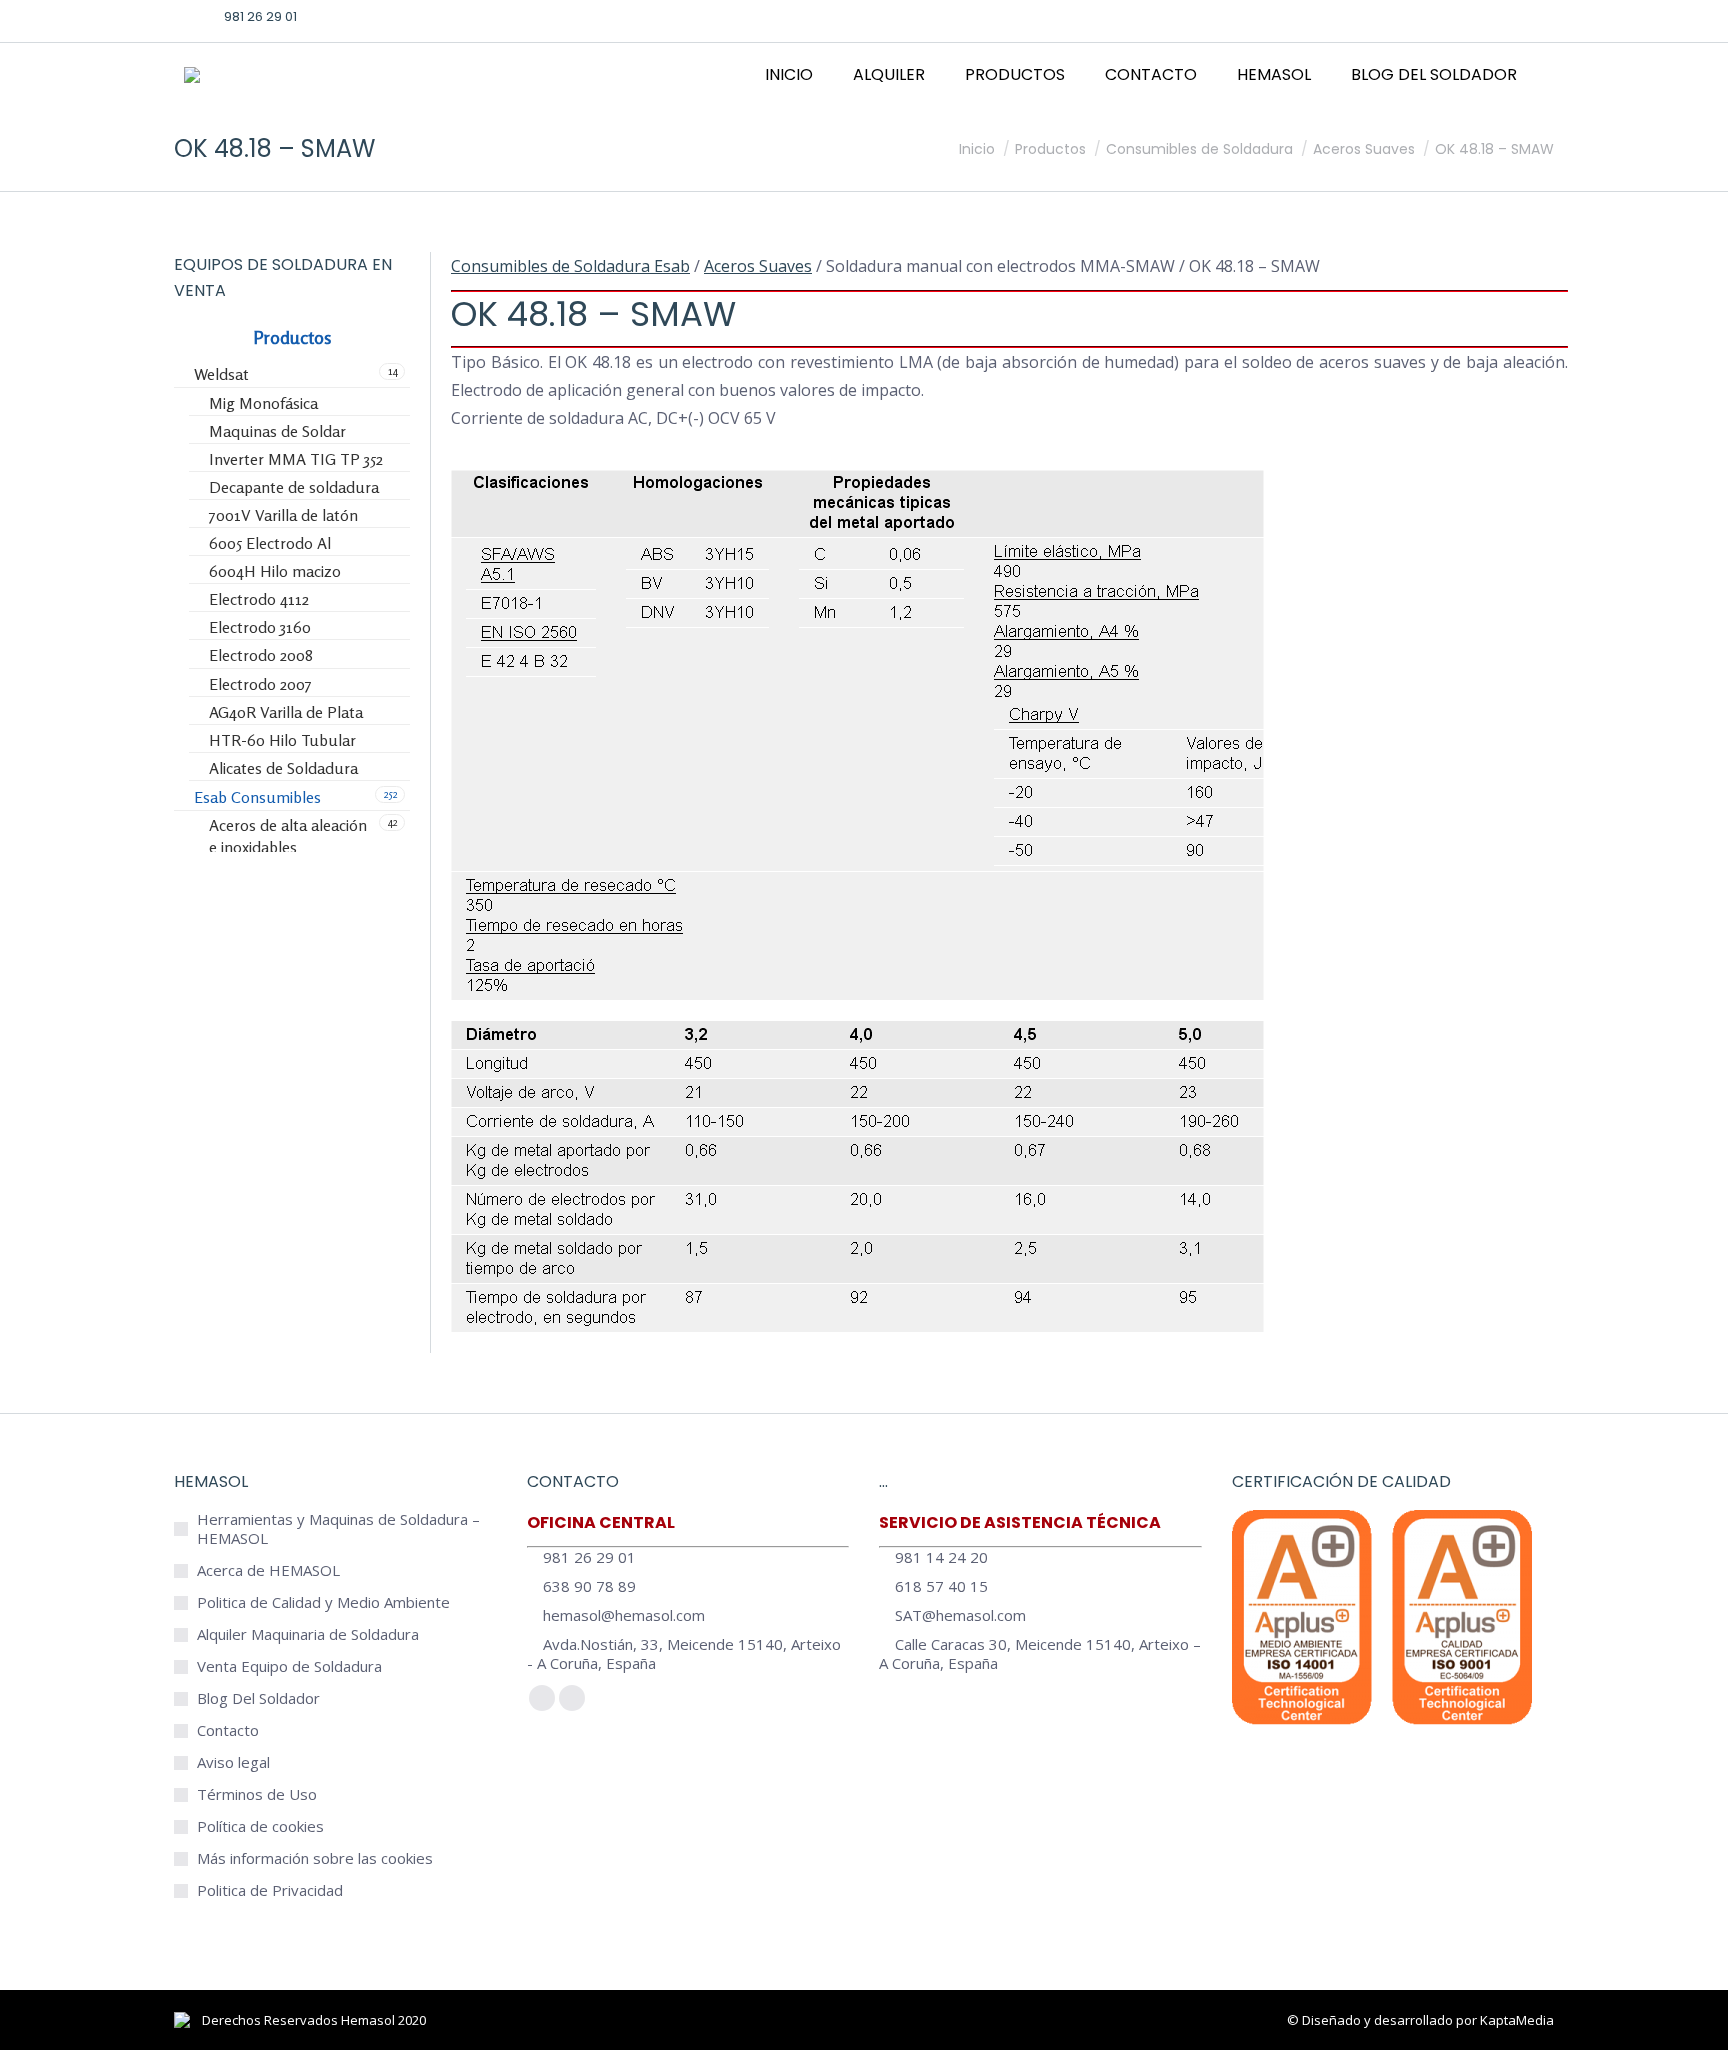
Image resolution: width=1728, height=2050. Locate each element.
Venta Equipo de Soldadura (289, 1666)
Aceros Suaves (758, 266)
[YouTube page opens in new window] (1508, 16)
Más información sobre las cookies (315, 1858)
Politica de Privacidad (270, 1890)
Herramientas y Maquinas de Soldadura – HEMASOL (338, 1529)
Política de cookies (260, 1826)
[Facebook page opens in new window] (1415, 16)
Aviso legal (233, 1762)
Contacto (228, 1730)
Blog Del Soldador (258, 1698)
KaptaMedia (1517, 2020)
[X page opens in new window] (1446, 16)
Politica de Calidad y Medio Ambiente (323, 1602)
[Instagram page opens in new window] (1477, 16)
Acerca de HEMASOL (268, 1570)
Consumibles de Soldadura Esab (570, 266)
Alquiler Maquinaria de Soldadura (308, 1634)
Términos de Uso (257, 1794)
